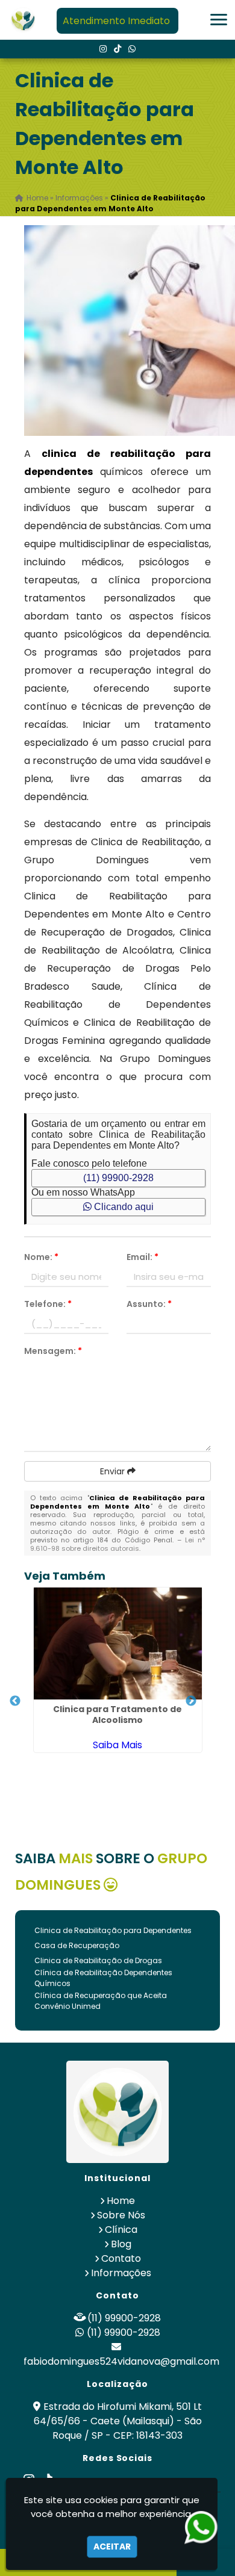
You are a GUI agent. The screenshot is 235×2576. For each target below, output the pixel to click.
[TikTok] (117, 49)
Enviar (114, 1471)
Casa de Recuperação (77, 1945)
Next (191, 1701)
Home (121, 2201)
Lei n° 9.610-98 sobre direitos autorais (118, 1544)
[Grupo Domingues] (117, 2112)
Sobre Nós (121, 2215)
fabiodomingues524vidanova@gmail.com (121, 2361)
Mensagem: (53, 1351)
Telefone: (48, 1304)
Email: (143, 1257)
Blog (121, 2244)
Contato (121, 2258)
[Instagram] (103, 49)
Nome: (41, 1257)
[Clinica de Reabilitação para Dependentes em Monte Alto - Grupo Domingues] (23, 20)
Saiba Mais (117, 1745)
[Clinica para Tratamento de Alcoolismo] (118, 1643)
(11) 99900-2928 (118, 1178)
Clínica (121, 2230)
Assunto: (149, 1304)
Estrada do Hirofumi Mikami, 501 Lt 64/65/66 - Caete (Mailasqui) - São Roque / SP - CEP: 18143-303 (118, 2421)
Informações (121, 2273)
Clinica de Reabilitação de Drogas (98, 1960)
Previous (15, 1701)
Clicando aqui (123, 1207)
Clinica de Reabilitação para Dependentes (113, 1930)
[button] (219, 20)
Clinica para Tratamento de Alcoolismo (117, 1715)
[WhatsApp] (132, 49)
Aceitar (112, 2547)
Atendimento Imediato (116, 21)
